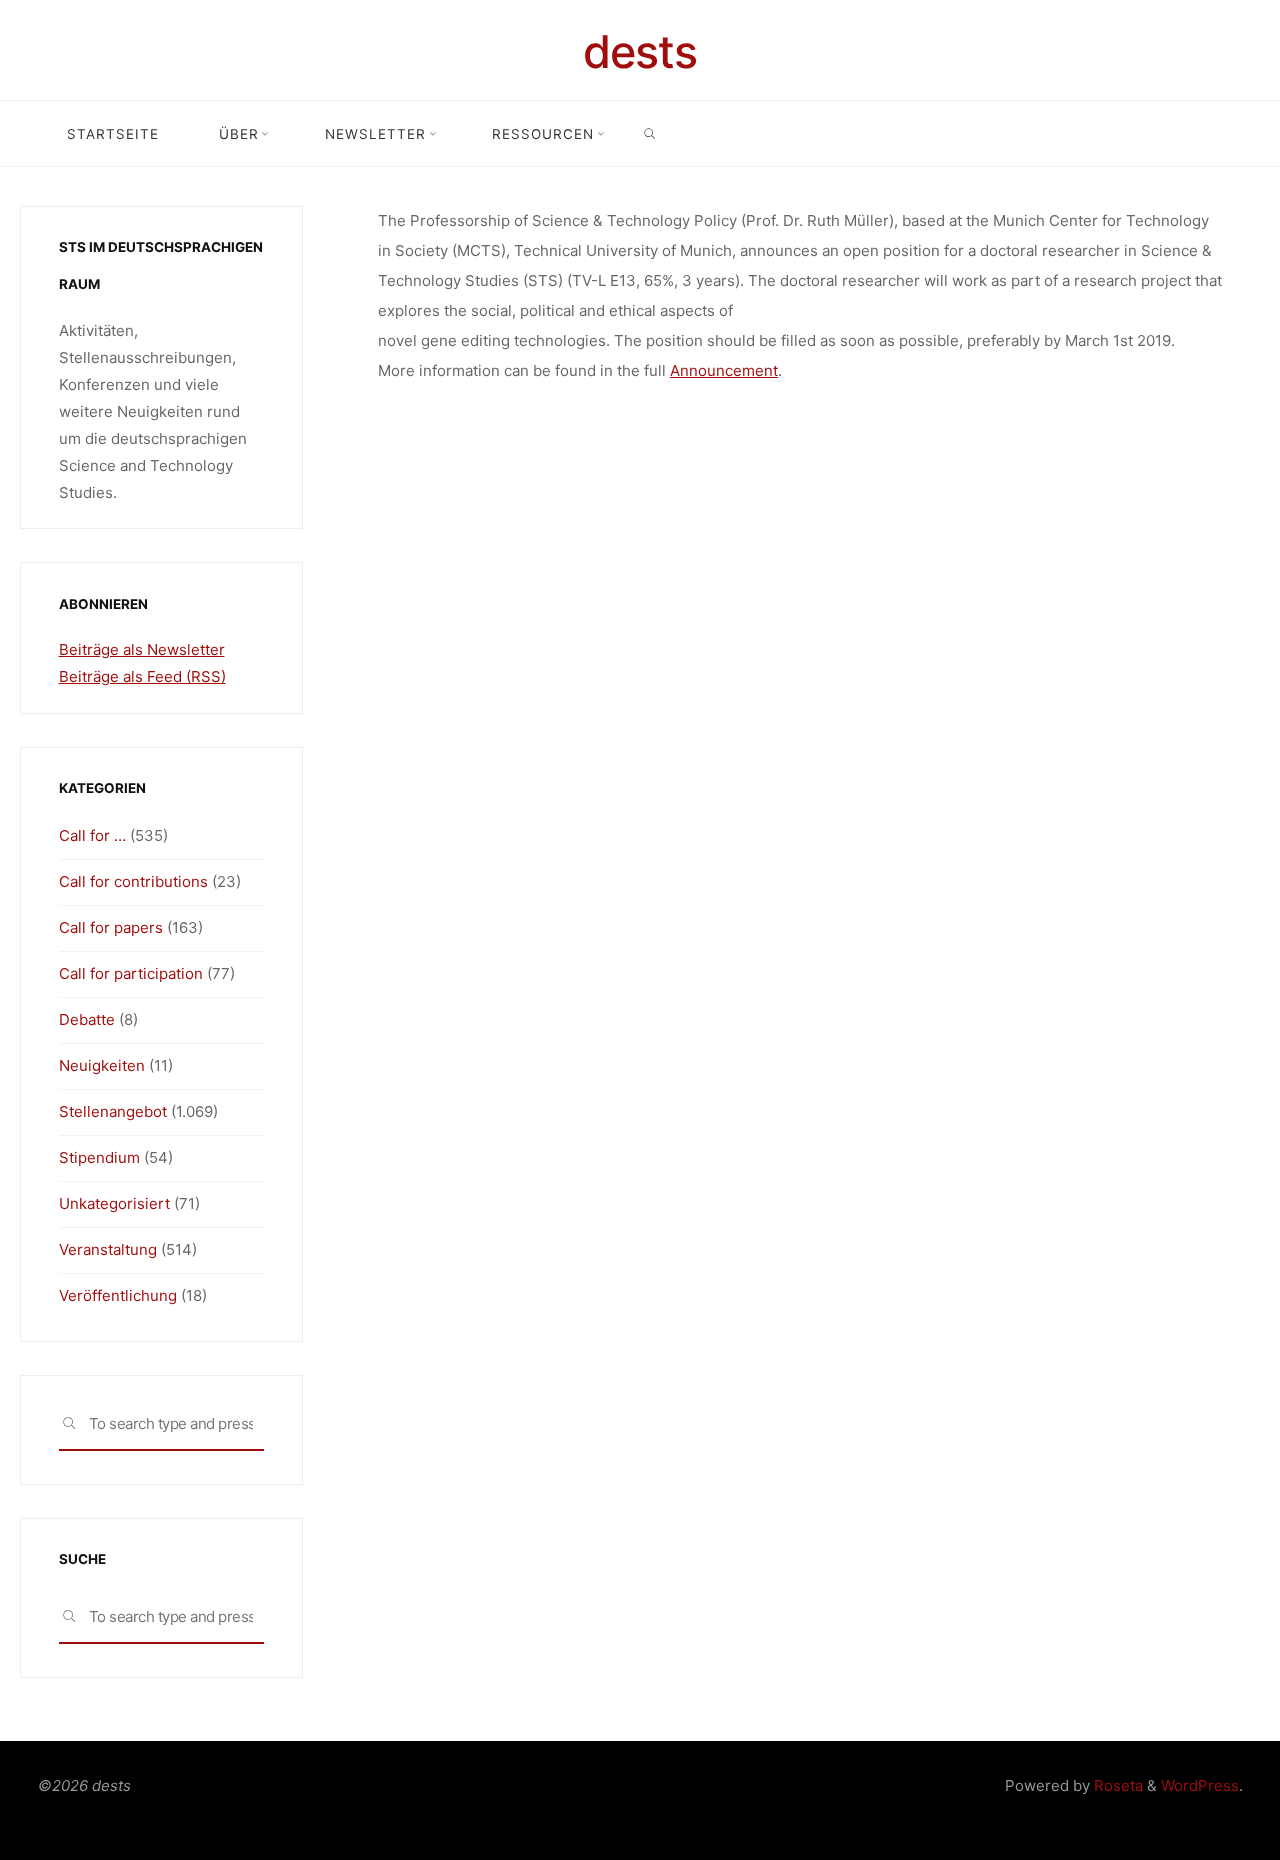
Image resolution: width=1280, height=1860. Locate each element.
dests (640, 51)
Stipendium (99, 1157)
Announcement (724, 370)
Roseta (1116, 1785)
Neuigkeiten (102, 1065)
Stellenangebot (113, 1111)
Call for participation (131, 973)
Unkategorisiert (114, 1203)
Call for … (92, 835)
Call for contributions (133, 881)
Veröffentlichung (118, 1295)
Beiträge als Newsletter (142, 649)
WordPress (1200, 1785)
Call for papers (111, 927)
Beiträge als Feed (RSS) (142, 676)
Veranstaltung (108, 1249)
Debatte (87, 1019)
